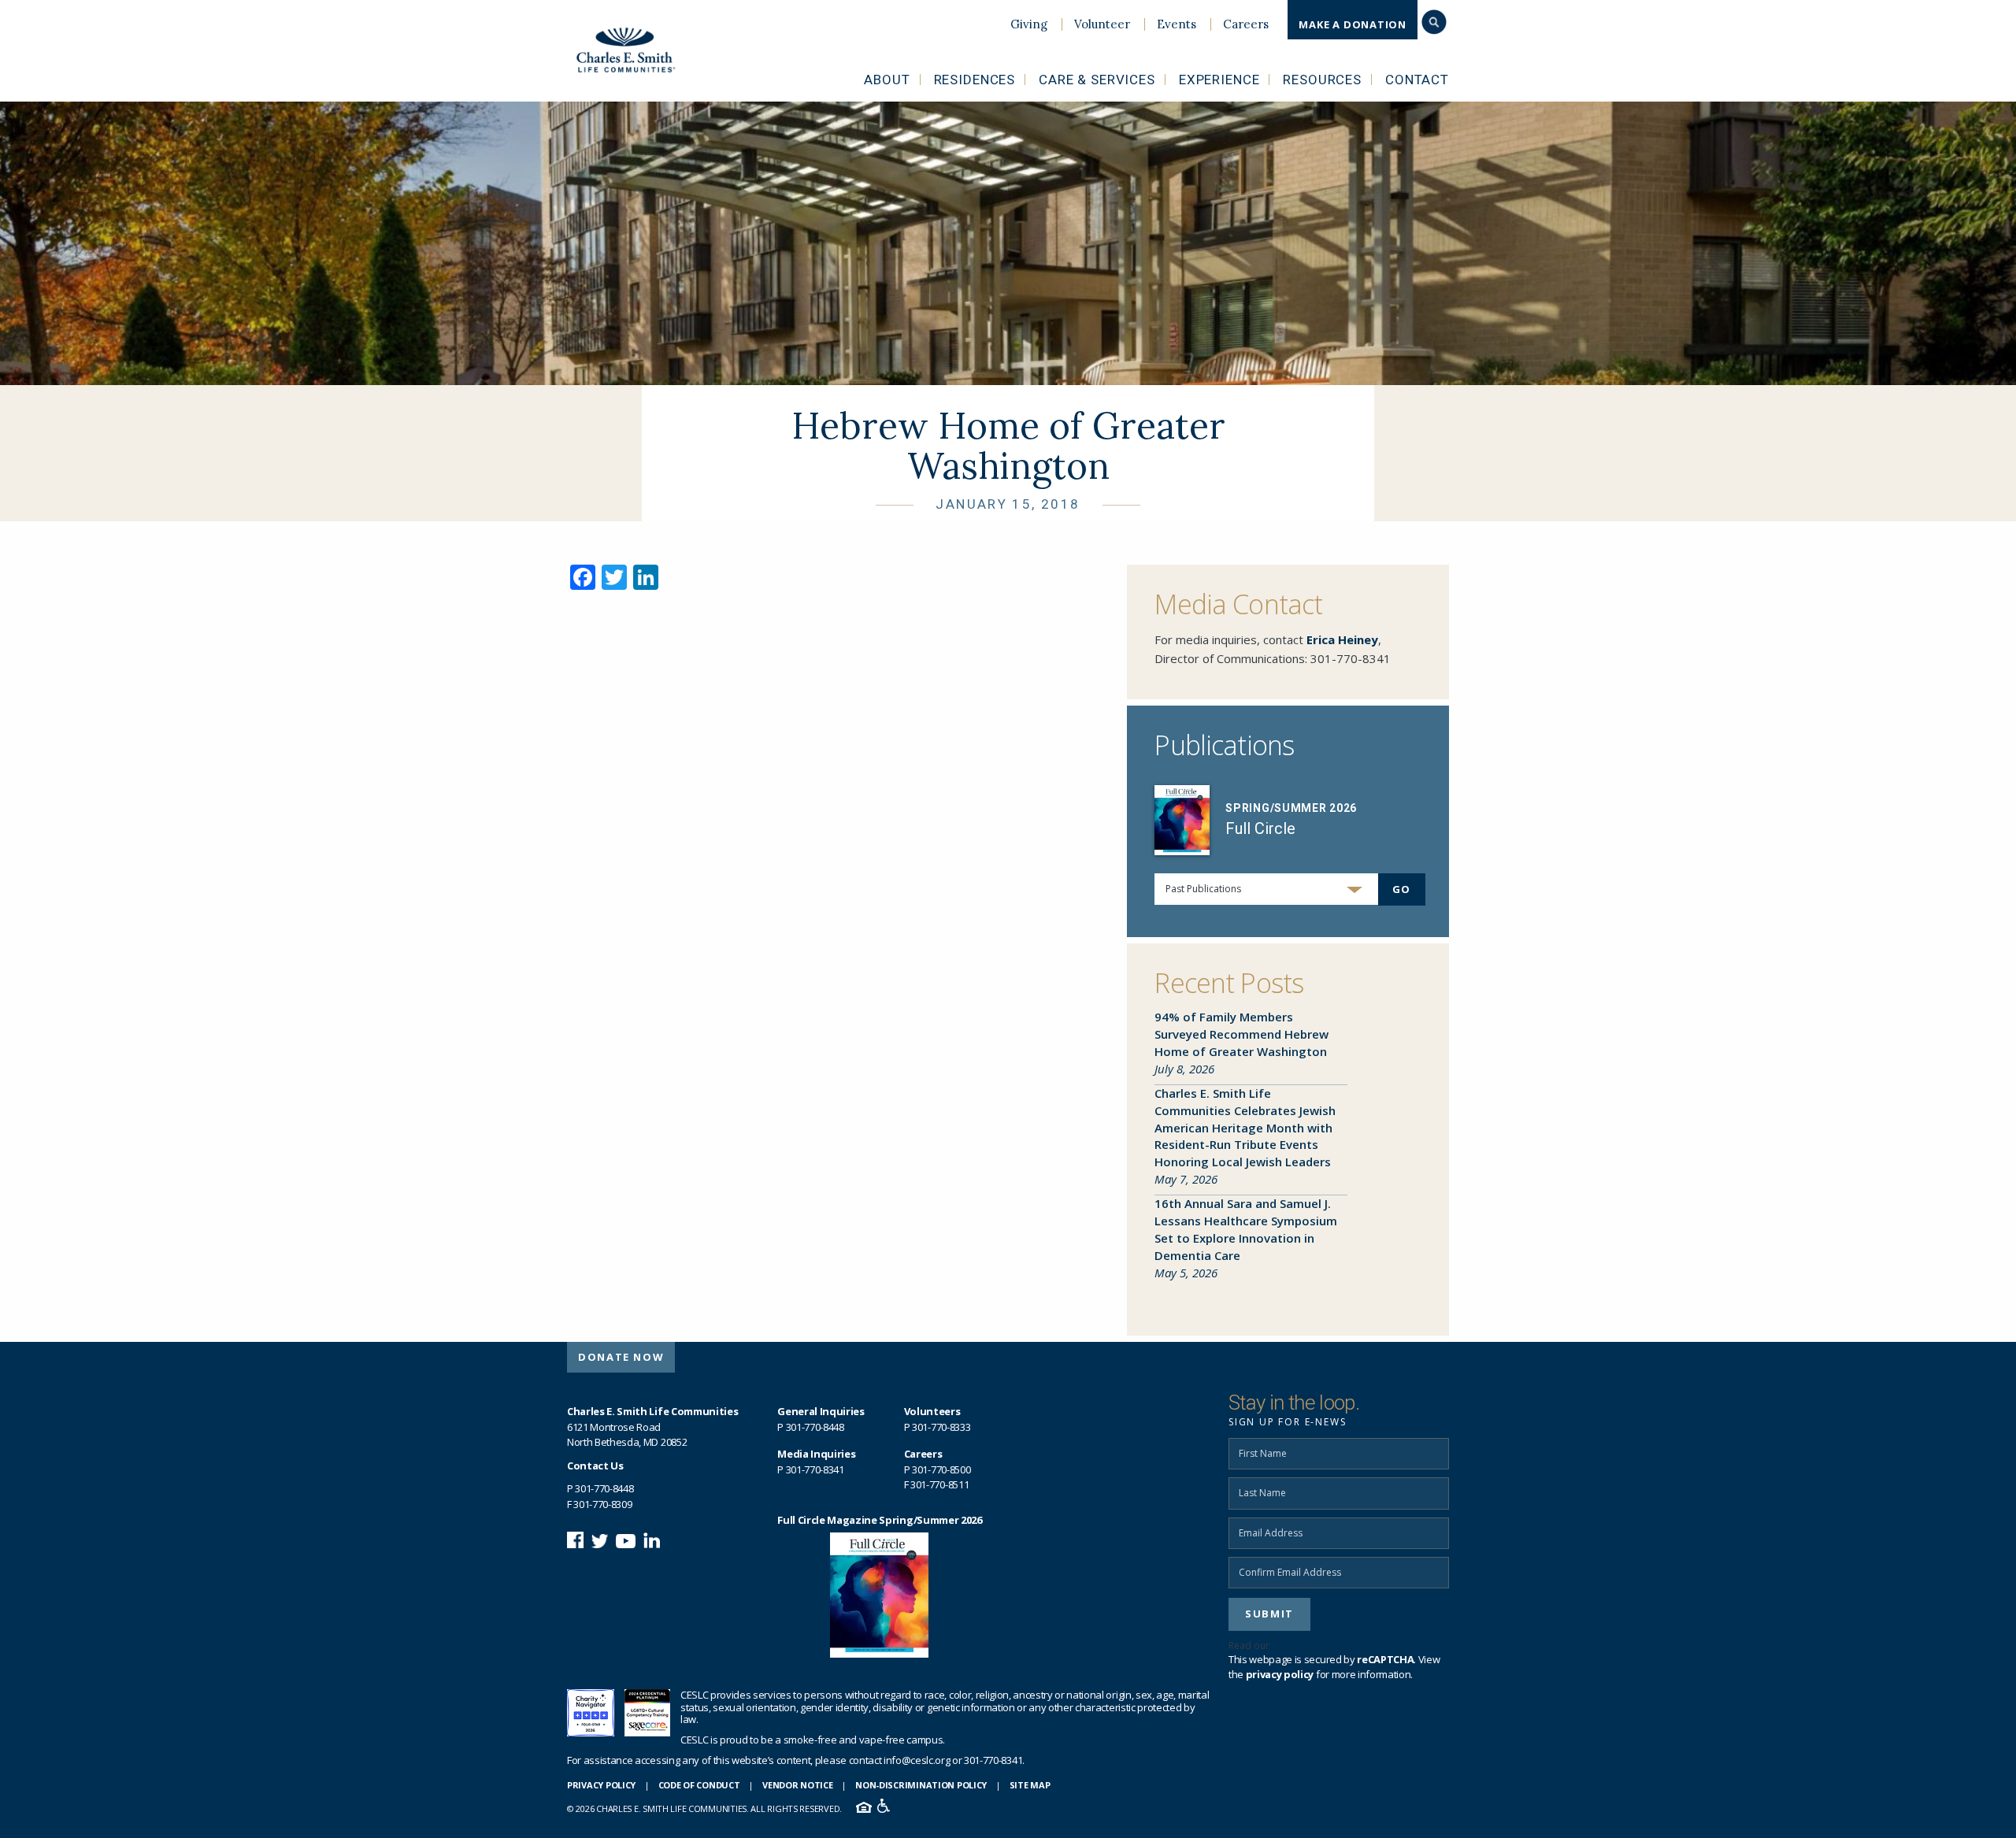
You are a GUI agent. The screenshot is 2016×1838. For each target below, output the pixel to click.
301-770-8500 (941, 1469)
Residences (975, 80)
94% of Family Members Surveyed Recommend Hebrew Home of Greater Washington (1241, 1034)
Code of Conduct (699, 1785)
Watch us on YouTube (626, 1540)
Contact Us (595, 1466)
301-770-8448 (604, 1488)
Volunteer (1102, 24)
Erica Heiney (1342, 639)
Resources (1322, 80)
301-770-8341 (1351, 658)
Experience (1219, 80)
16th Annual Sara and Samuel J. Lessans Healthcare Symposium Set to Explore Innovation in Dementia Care (1246, 1229)
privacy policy (1307, 1645)
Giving (1029, 24)
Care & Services (1097, 80)
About (887, 80)
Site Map (1030, 1785)
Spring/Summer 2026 (1291, 808)
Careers (1246, 24)
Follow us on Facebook (575, 1540)
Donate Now (621, 1357)
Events (1177, 24)
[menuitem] (1029, 24)
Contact (1417, 80)
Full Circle (1260, 828)
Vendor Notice (797, 1785)
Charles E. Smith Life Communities (636, 50)
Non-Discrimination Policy (921, 1785)
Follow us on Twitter (600, 1540)
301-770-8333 (941, 1427)
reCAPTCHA (1385, 1659)
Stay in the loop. (1294, 1403)
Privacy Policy (601, 1785)
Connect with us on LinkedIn (652, 1540)
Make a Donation (1353, 24)
